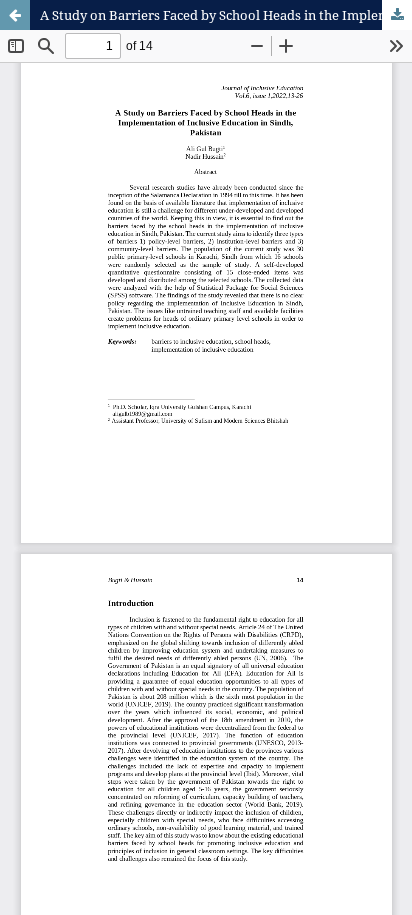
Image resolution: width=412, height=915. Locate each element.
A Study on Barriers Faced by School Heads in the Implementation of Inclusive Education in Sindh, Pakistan (226, 15)
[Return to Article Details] (15, 15)
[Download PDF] (397, 15)
